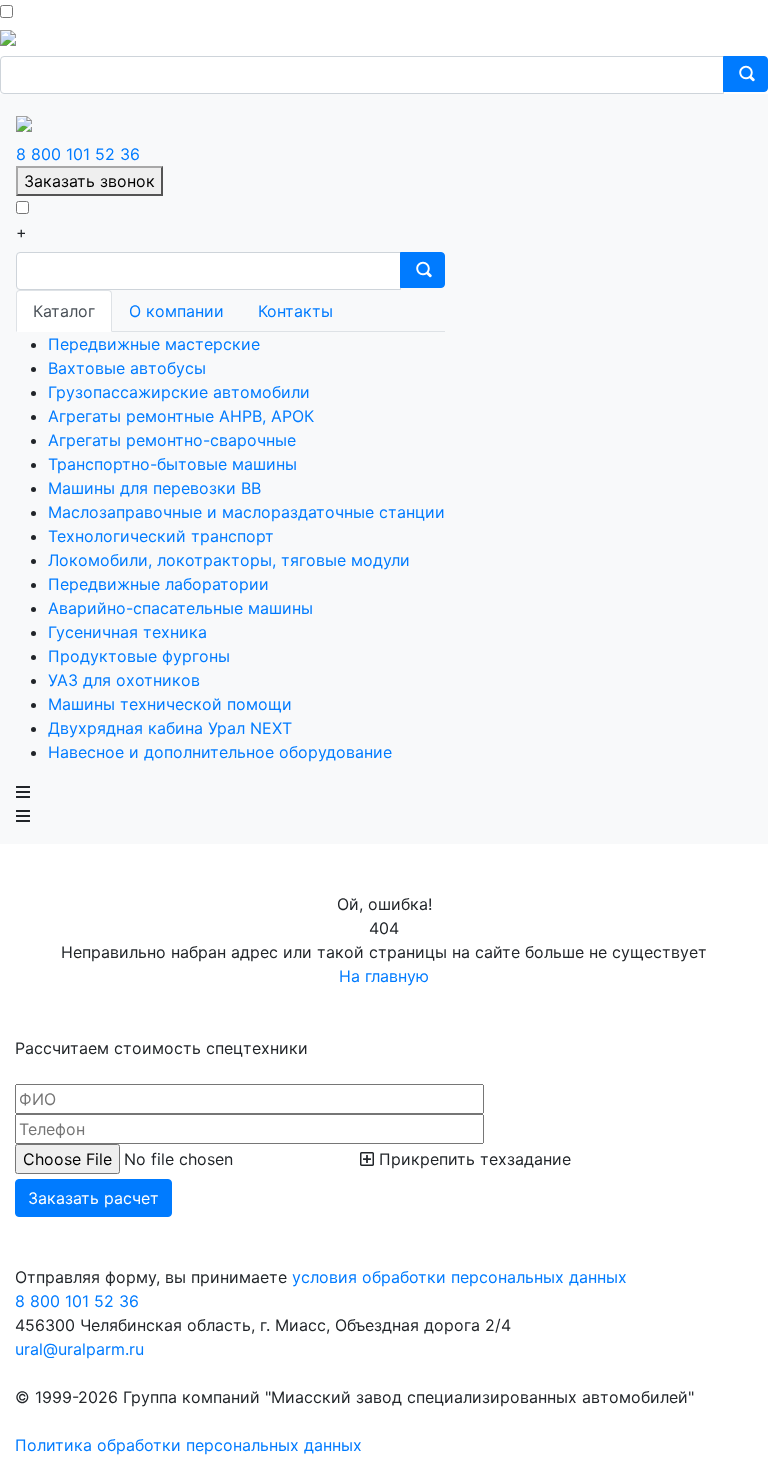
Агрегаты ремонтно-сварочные (172, 440)
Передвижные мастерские (154, 344)
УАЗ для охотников (124, 680)
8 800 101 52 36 (78, 154)
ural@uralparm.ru (79, 1349)
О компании (176, 311)
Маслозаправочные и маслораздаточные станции (246, 512)
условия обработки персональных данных (459, 1277)
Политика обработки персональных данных (188, 1445)
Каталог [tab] (64, 311)
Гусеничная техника (127, 632)
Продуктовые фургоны (139, 656)
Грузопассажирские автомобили (179, 392)
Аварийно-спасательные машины (180, 608)
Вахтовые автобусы (127, 368)
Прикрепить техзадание (472, 1159)
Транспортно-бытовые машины (172, 464)
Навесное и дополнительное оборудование (220, 752)
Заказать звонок (89, 181)
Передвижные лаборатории (158, 584)
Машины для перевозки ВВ (154, 488)
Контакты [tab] (295, 311)
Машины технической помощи (170, 704)
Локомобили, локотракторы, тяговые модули (229, 560)
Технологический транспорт (161, 536)
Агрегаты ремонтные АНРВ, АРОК (181, 416)
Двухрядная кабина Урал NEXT (170, 728)
